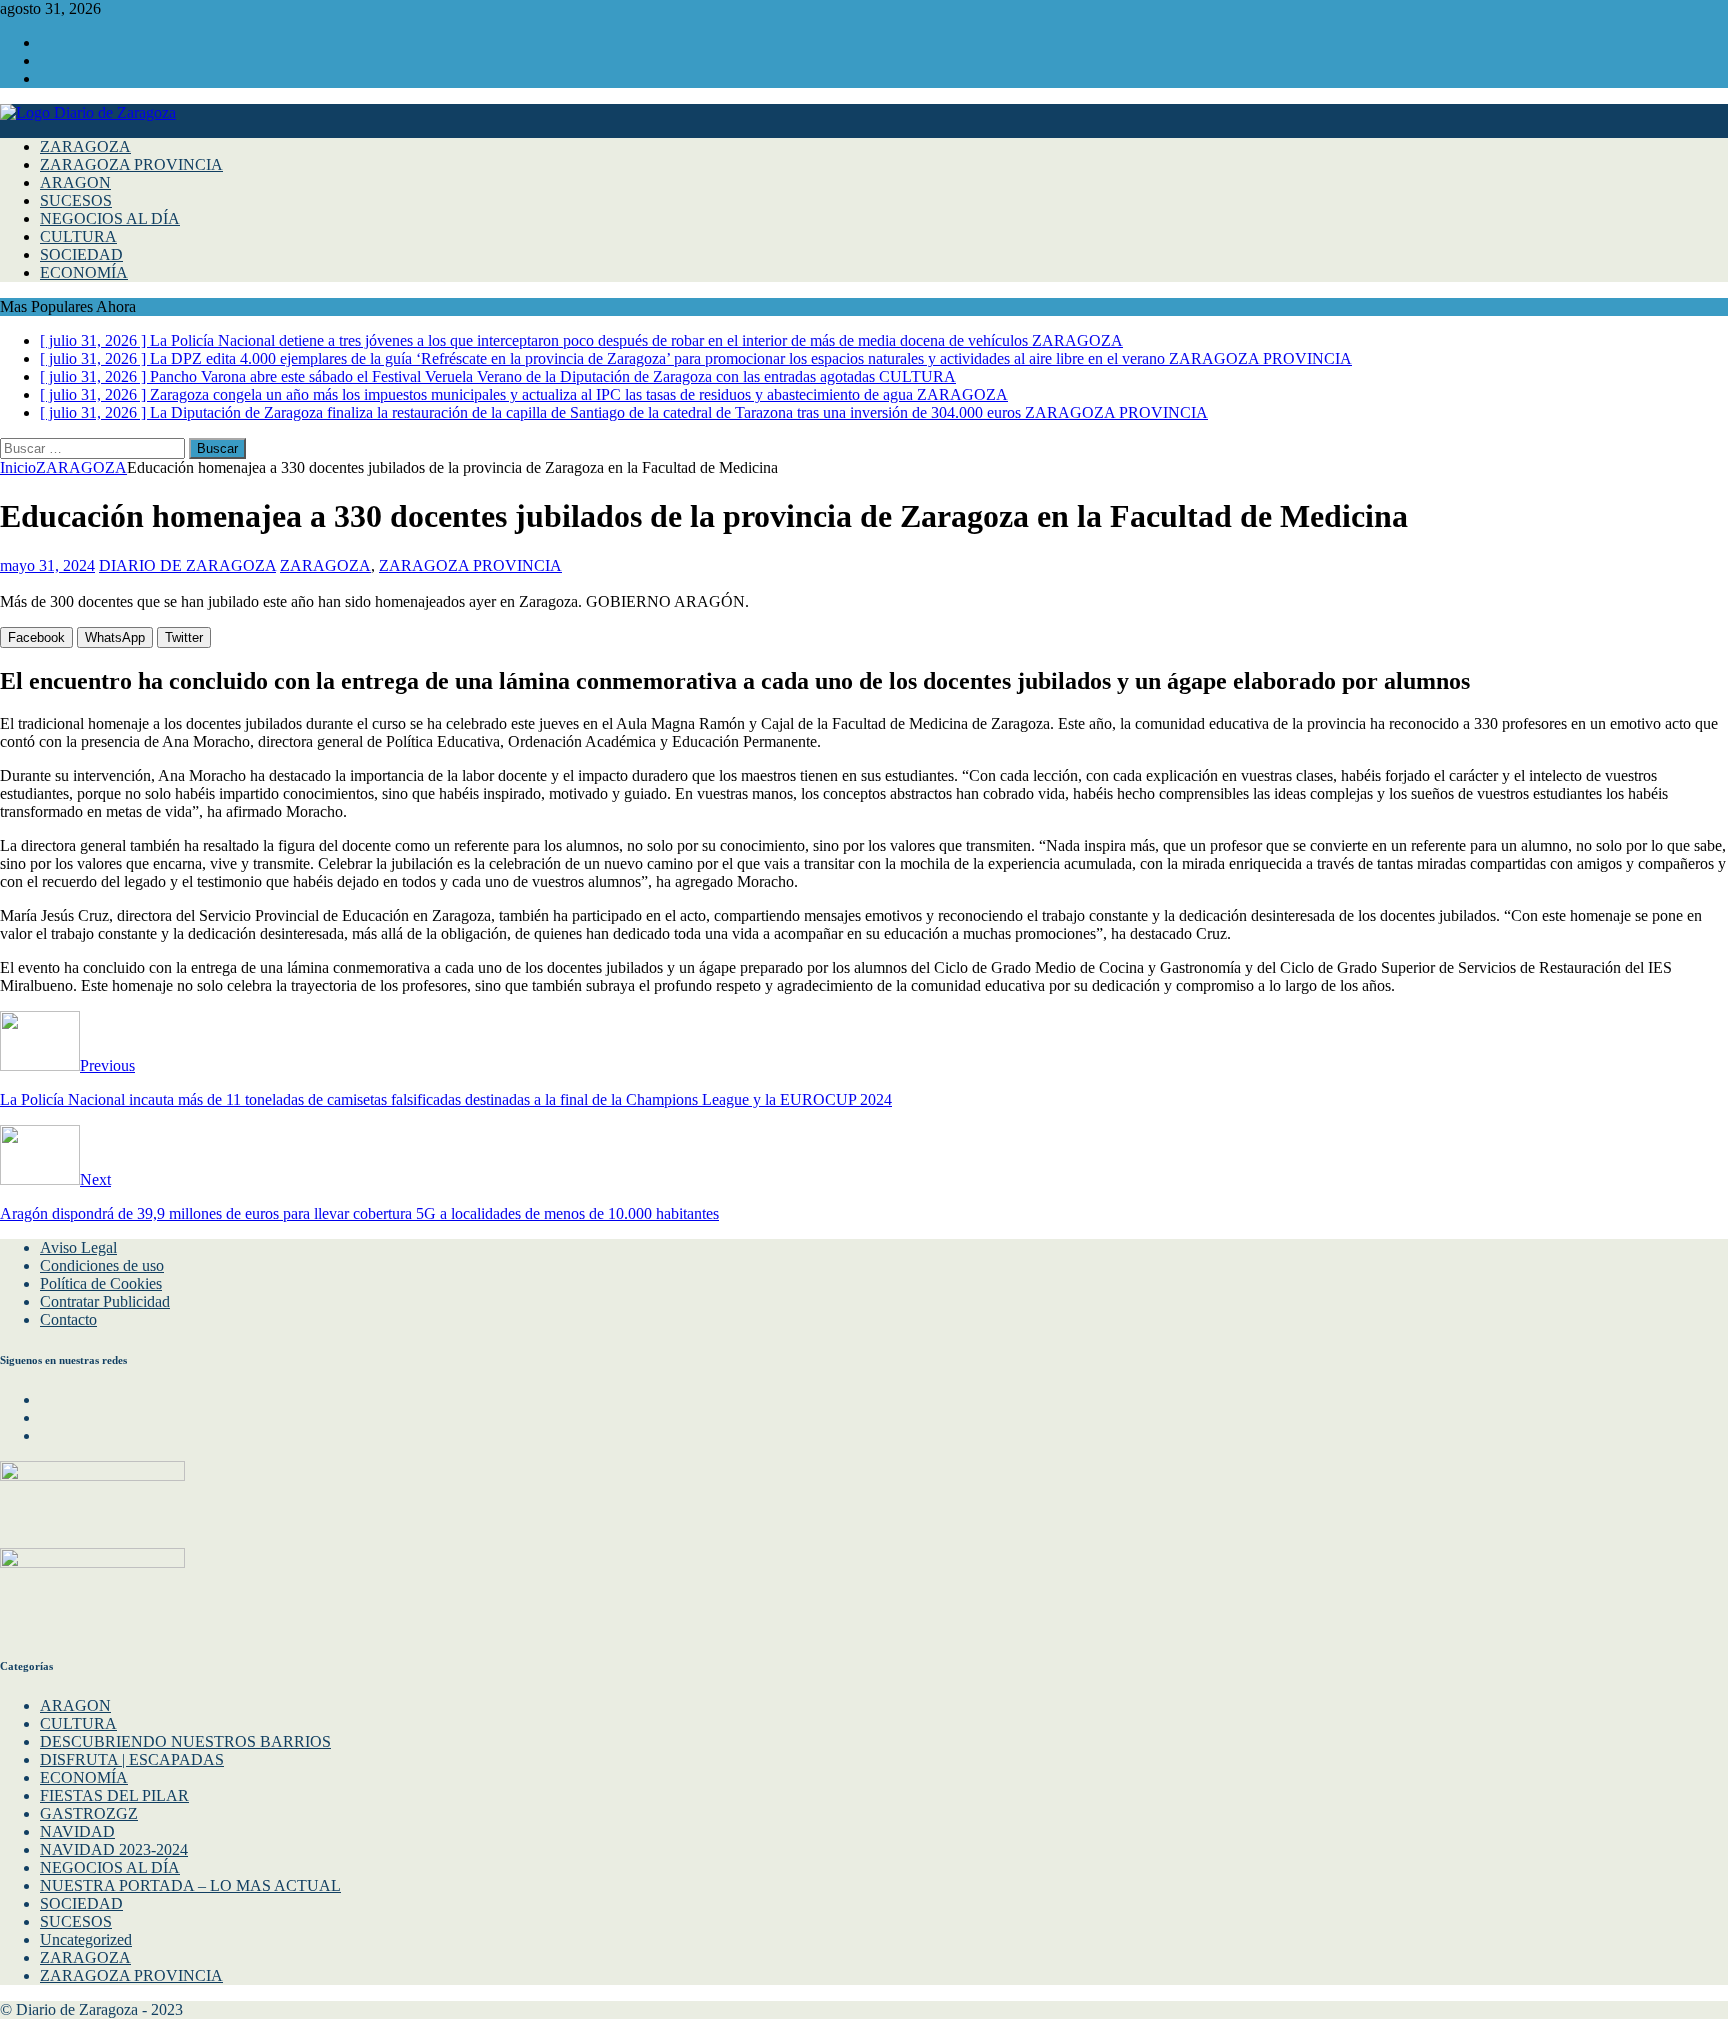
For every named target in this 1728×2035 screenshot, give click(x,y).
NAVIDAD (77, 1831)
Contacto (68, 1319)
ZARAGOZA (85, 146)
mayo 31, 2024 (47, 565)
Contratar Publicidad (105, 1301)
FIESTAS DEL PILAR (114, 1795)
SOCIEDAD (81, 254)
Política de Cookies (101, 1283)
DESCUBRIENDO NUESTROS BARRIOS (185, 1741)
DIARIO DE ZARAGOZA (187, 565)
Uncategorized (86, 1939)
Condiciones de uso (102, 1265)
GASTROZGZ (89, 1813)
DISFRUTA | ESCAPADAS (132, 1759)
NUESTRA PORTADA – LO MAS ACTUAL (190, 1885)
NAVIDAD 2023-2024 (114, 1849)
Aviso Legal (78, 1247)
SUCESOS (76, 200)
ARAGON (75, 182)
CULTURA (78, 236)
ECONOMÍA (84, 272)
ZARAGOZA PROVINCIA (131, 164)
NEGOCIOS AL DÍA (110, 218)
